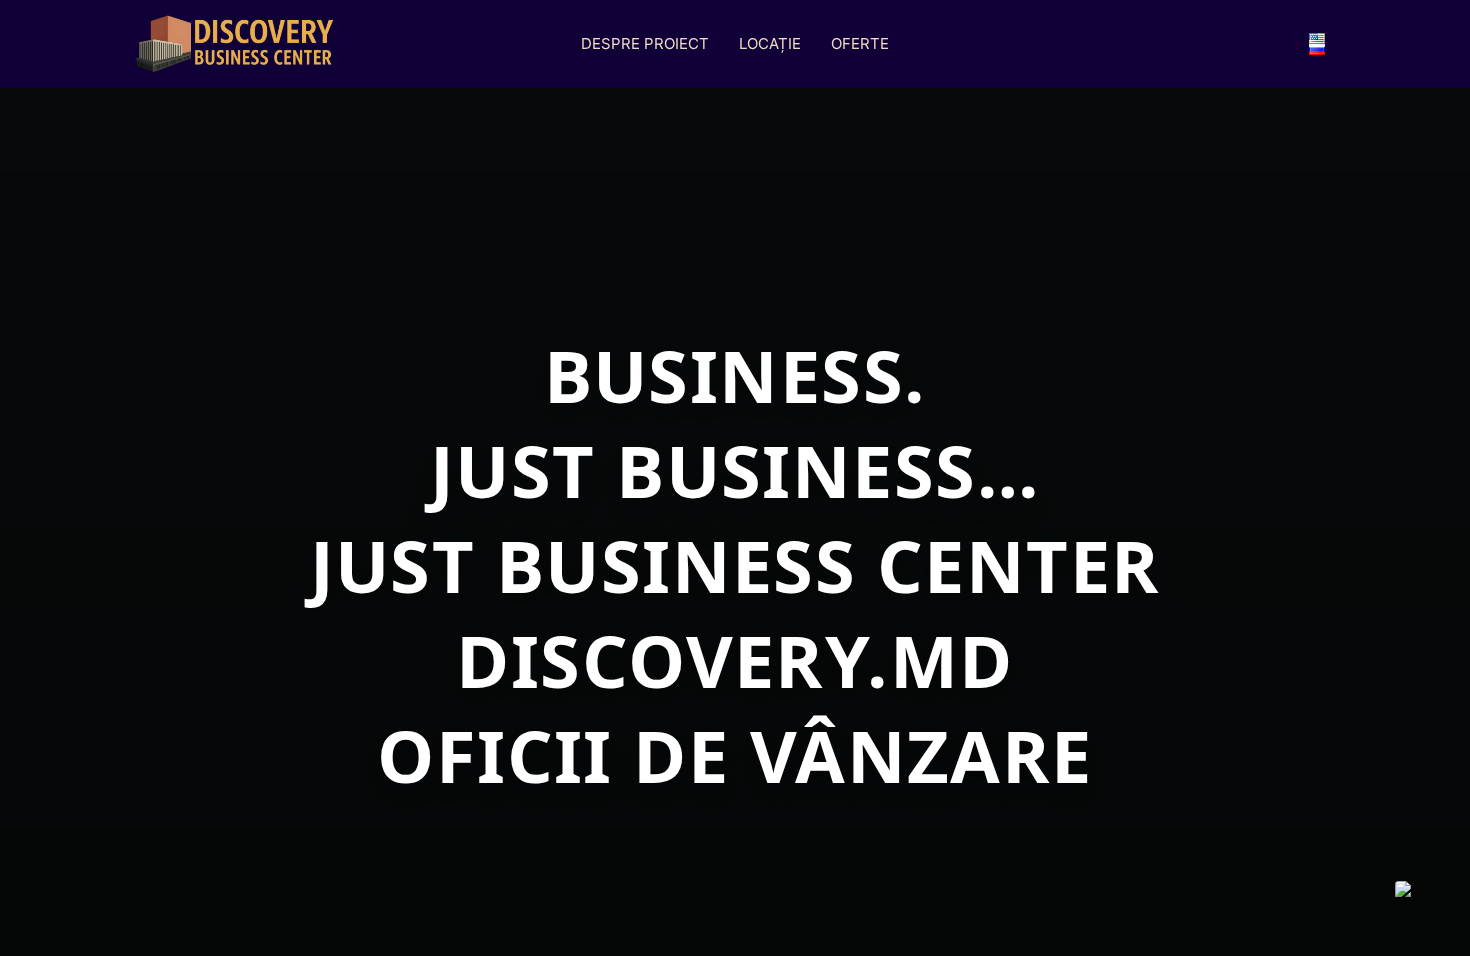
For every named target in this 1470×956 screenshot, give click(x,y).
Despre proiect (645, 43)
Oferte (860, 43)
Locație (770, 43)
